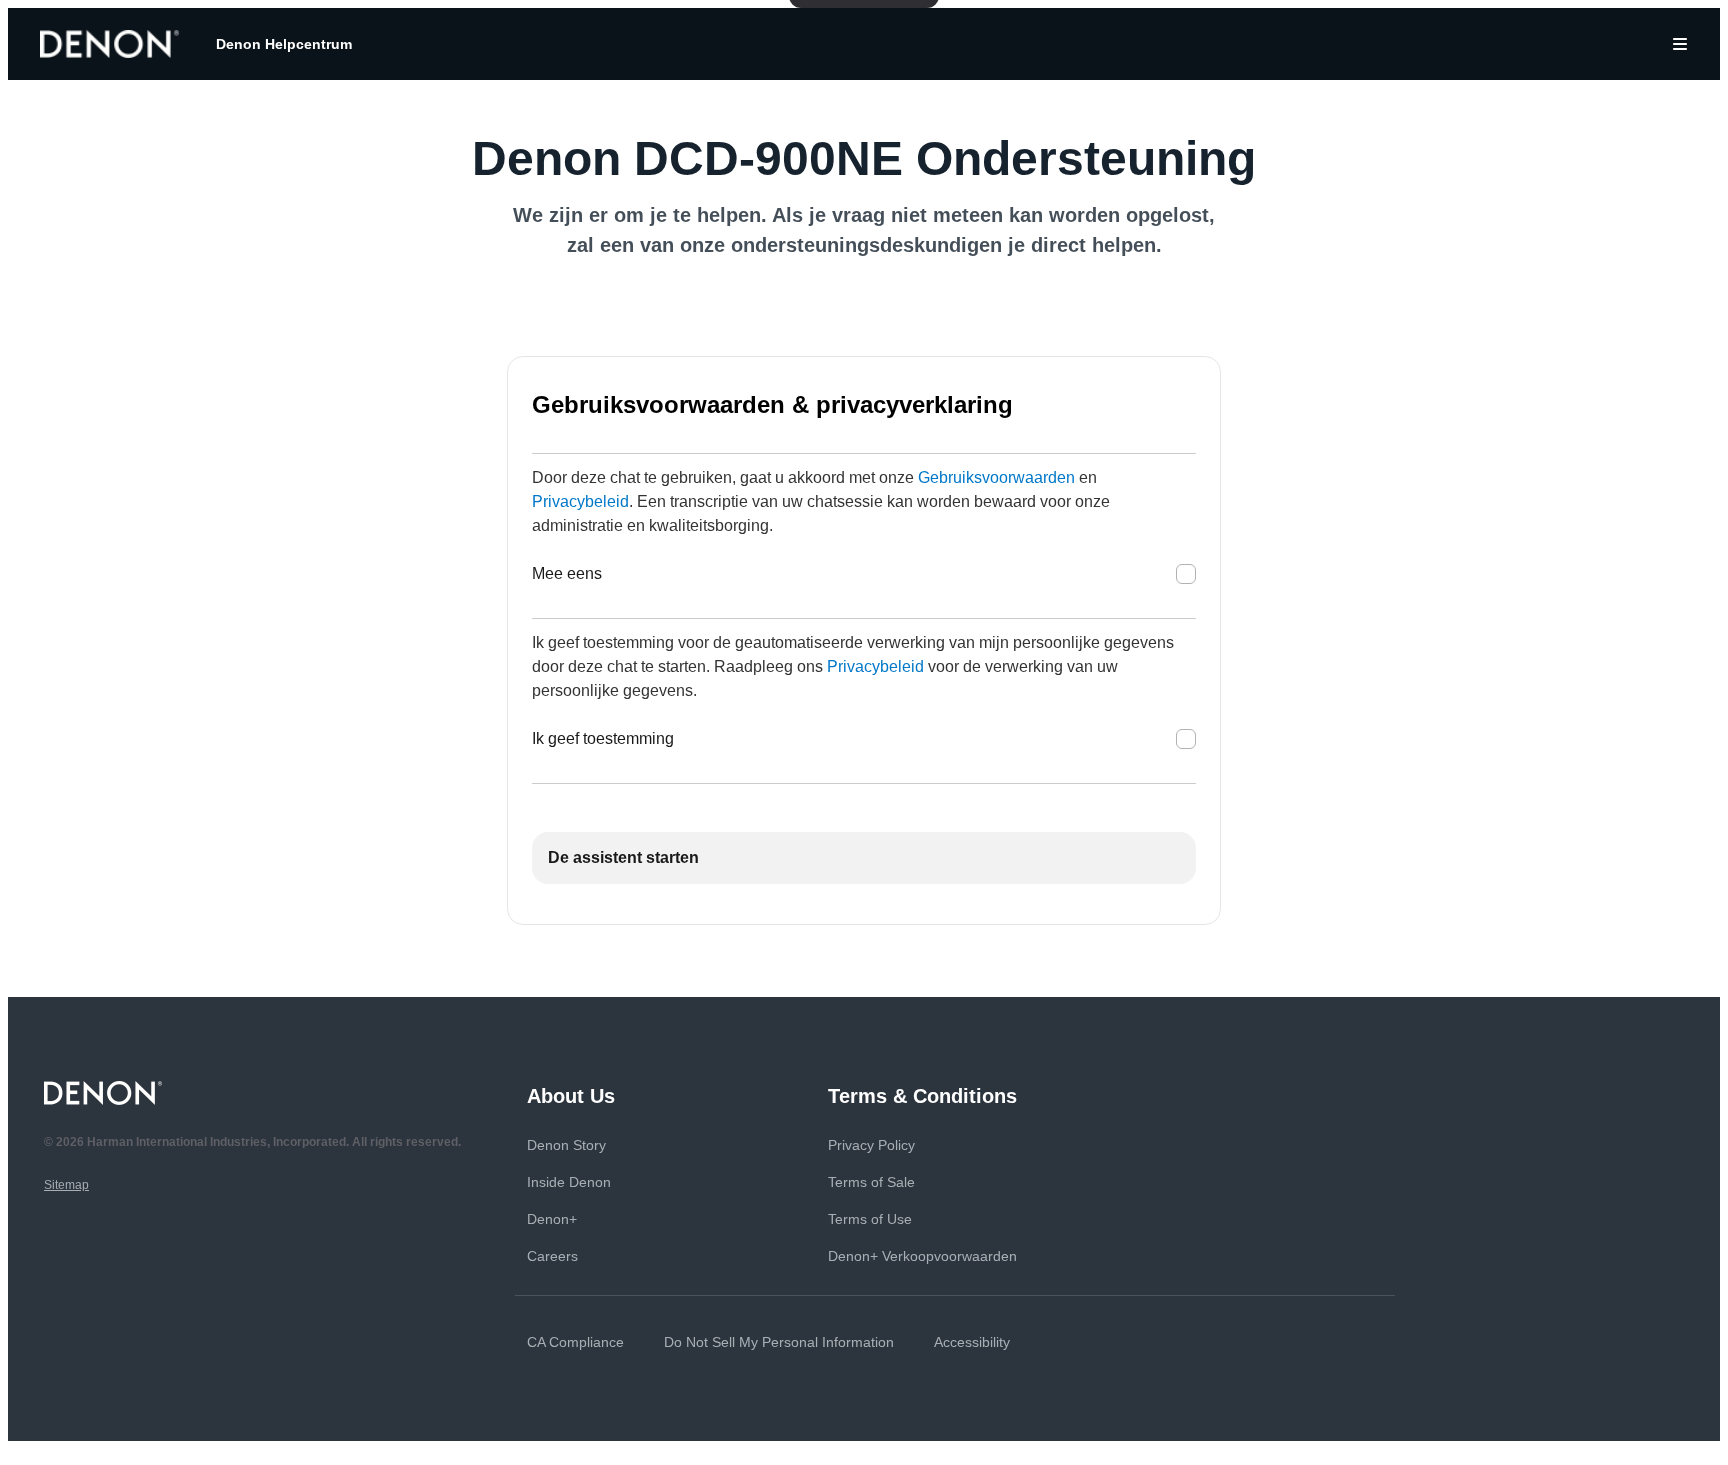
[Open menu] (1680, 44)
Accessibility (972, 1342)
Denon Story (566, 1145)
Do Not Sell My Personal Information (779, 1342)
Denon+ (552, 1219)
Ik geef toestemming (603, 738)
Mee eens (567, 573)
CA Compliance (575, 1342)
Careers (552, 1256)
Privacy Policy (871, 1145)
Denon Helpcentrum (284, 44)
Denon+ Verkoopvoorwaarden (922, 1256)
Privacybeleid (580, 501)
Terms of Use (870, 1219)
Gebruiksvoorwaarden (996, 477)
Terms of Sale (871, 1182)
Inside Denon (569, 1182)
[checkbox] (1186, 574)
